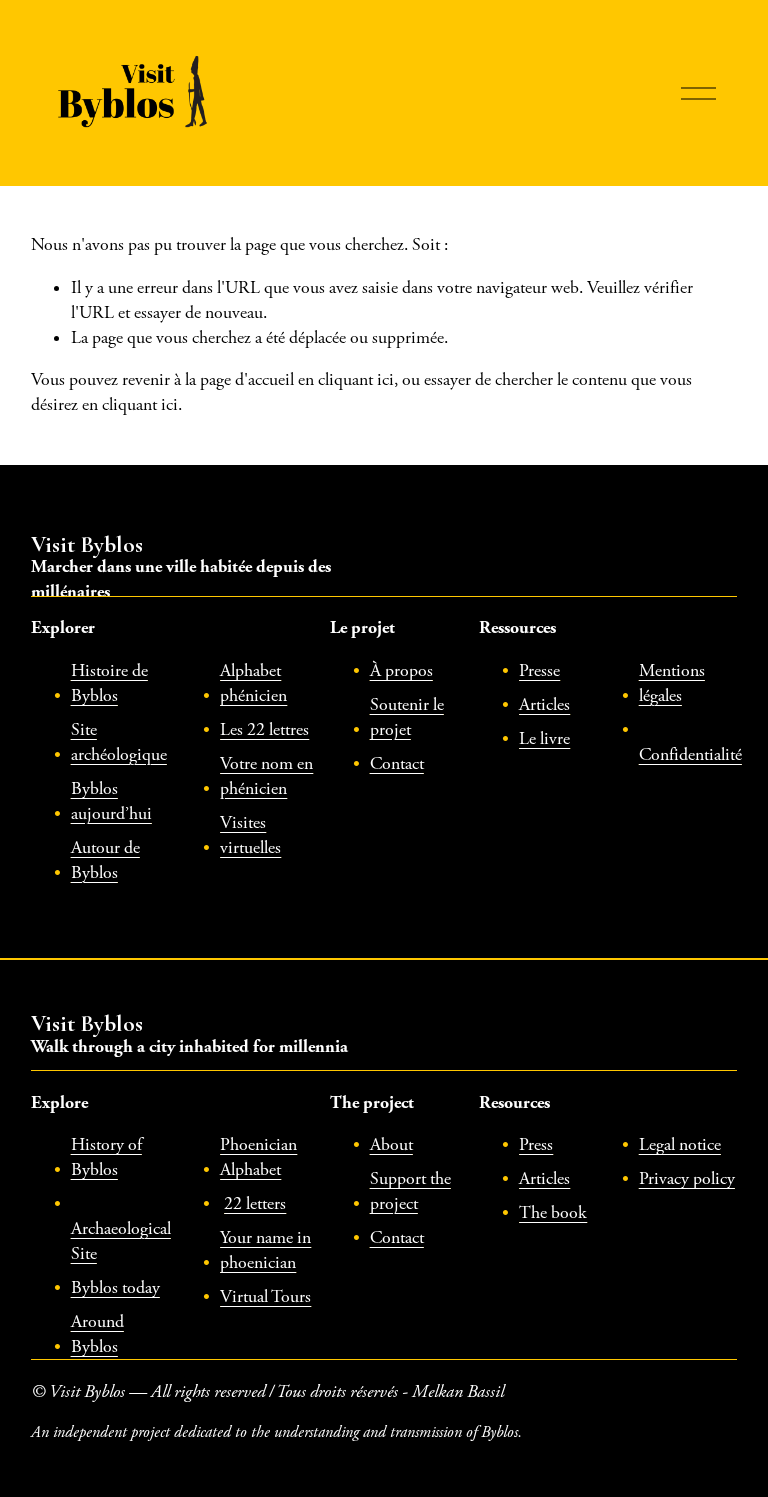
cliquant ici (356, 380)
